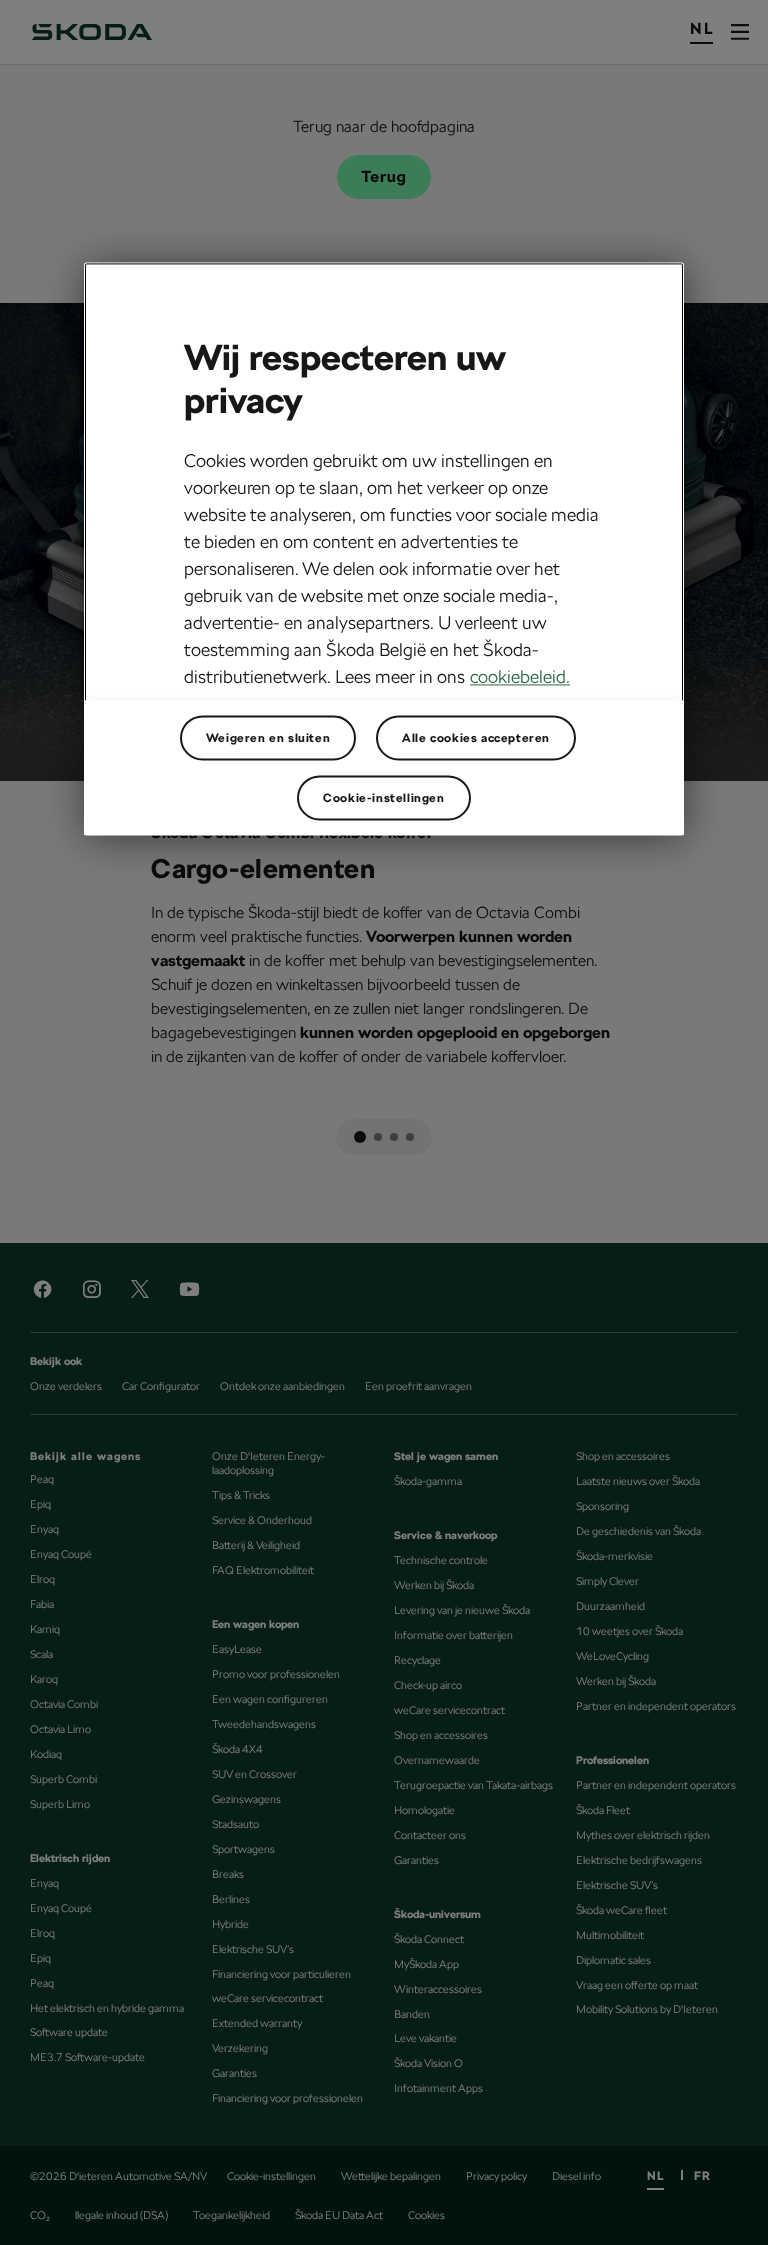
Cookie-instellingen (383, 798)
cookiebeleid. (520, 677)
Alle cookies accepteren (476, 738)
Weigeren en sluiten (268, 738)
